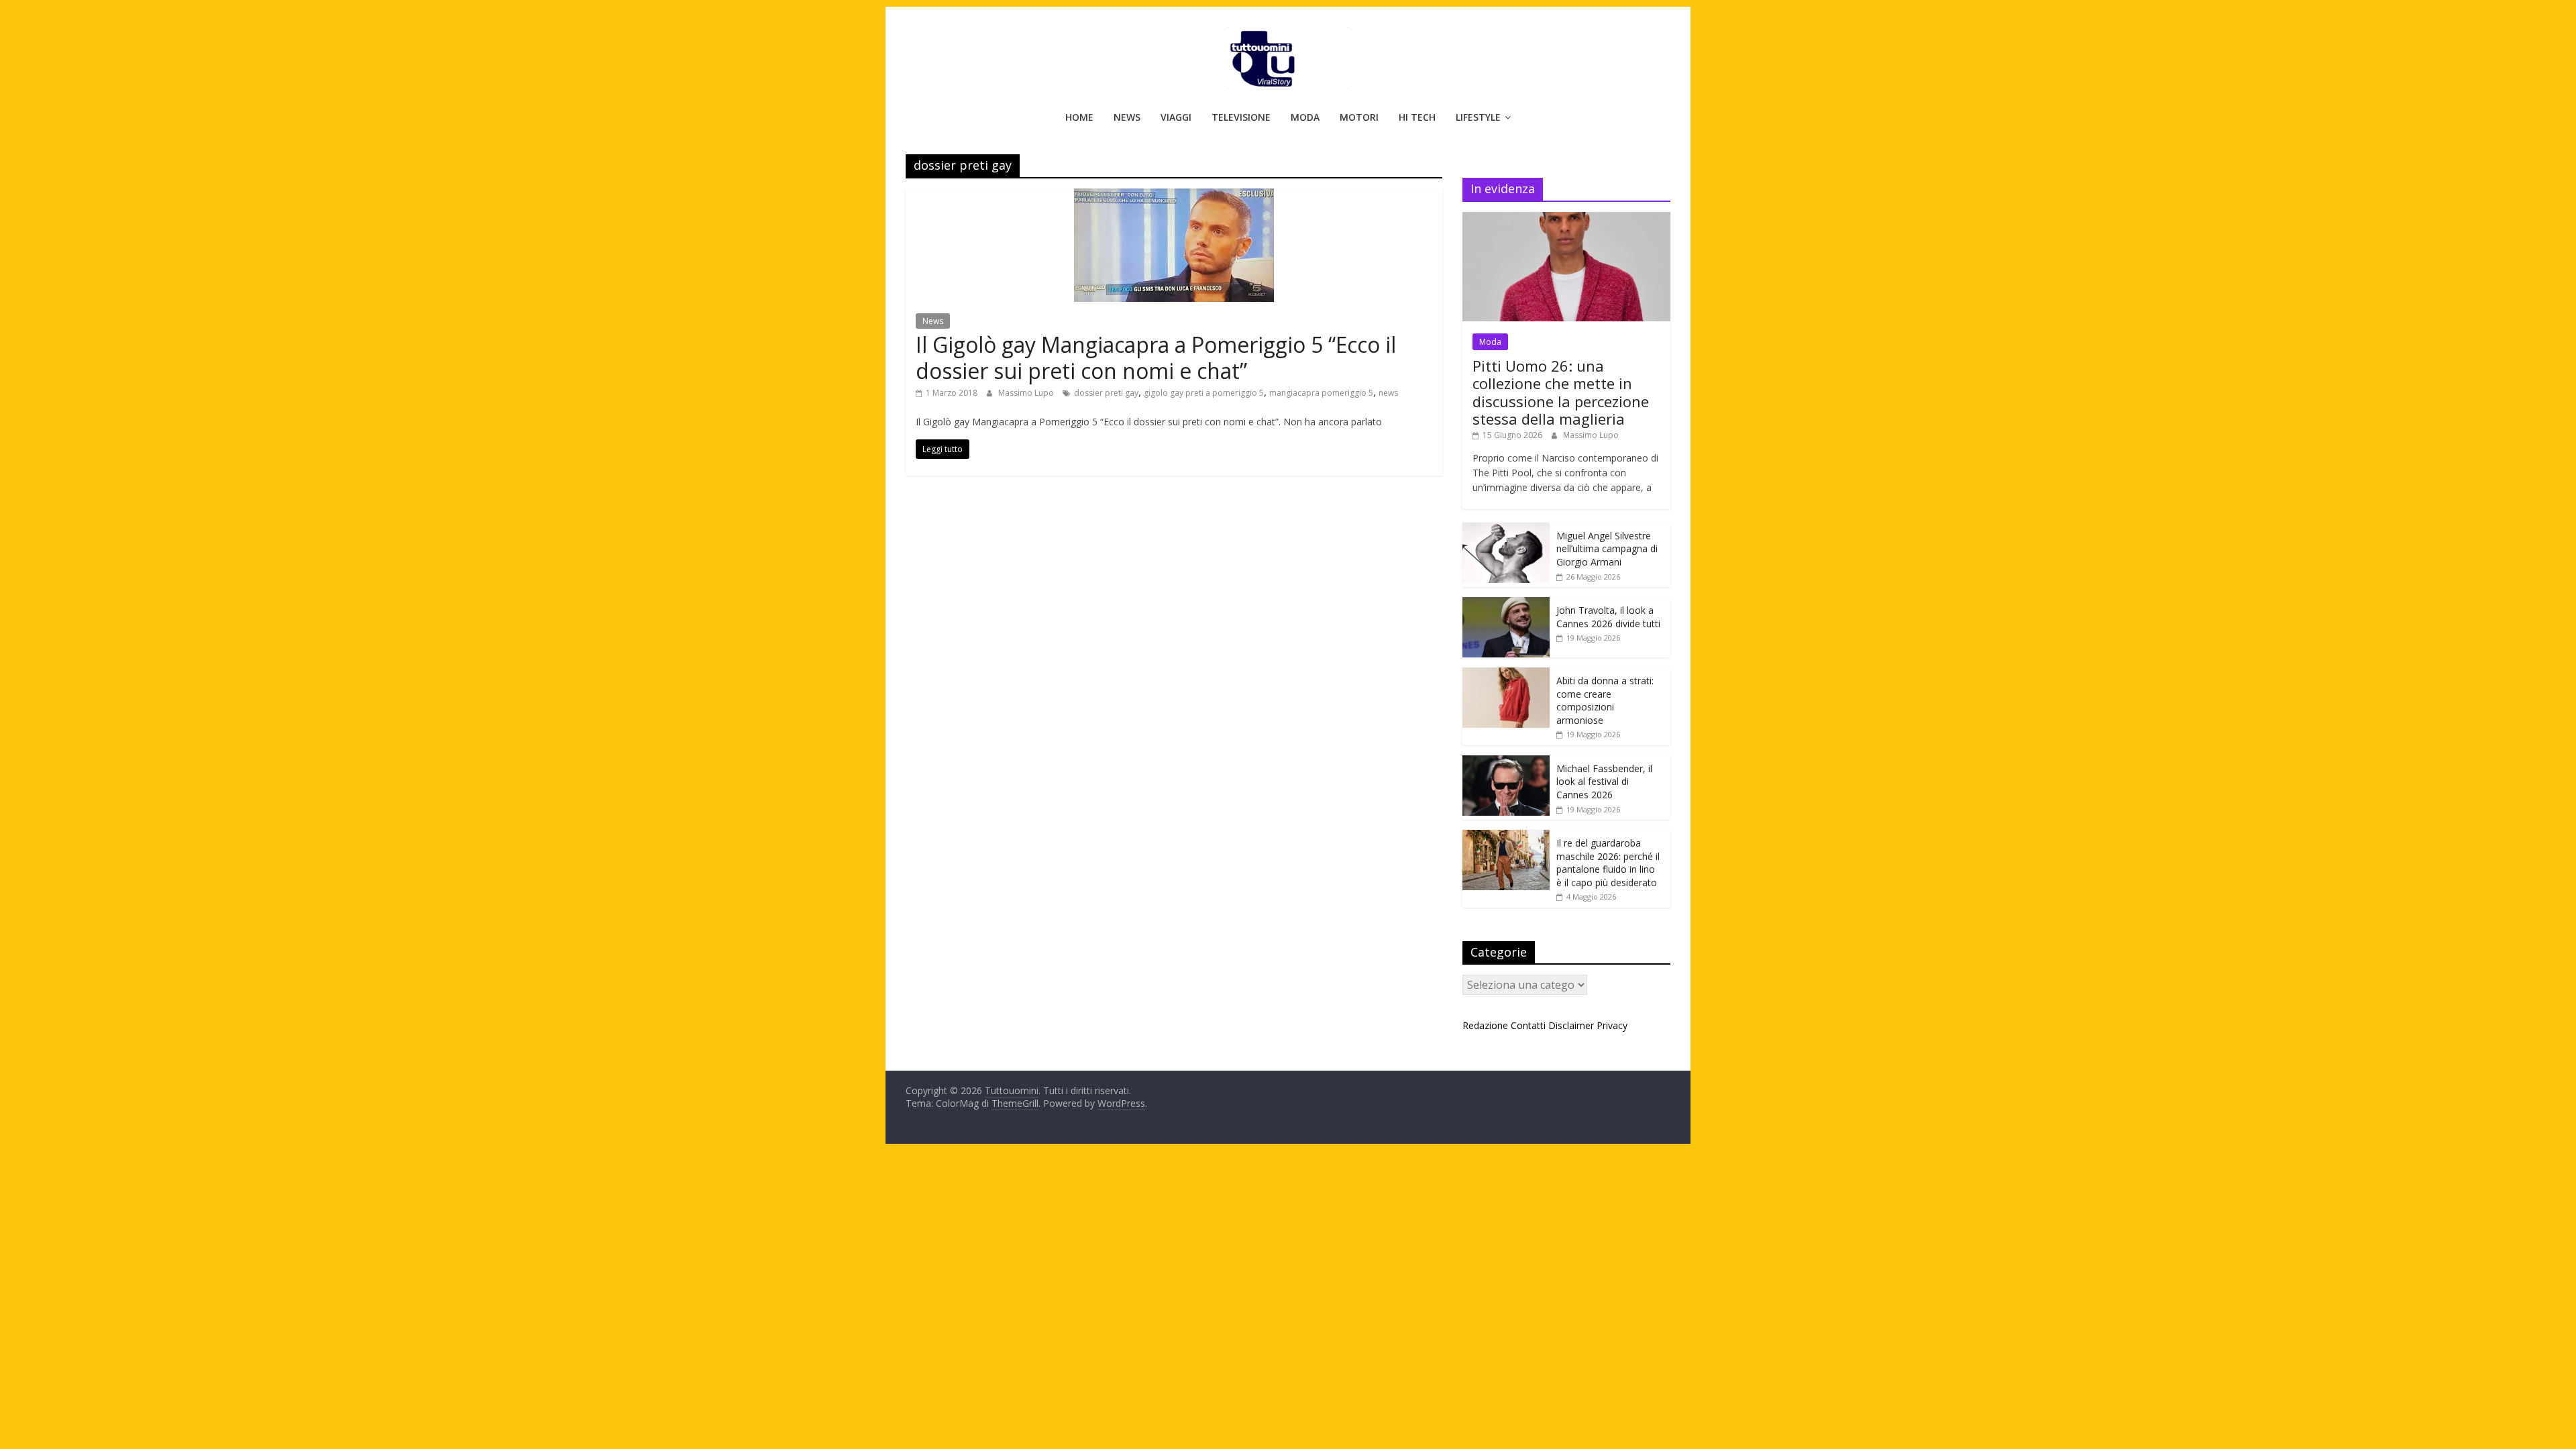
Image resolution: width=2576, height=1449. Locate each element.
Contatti (1528, 1025)
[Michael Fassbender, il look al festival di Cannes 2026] (1506, 762)
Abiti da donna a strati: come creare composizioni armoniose (1605, 700)
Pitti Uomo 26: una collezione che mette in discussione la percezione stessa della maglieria (1561, 392)
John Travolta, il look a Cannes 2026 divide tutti (1608, 617)
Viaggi (1176, 117)
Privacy (1612, 1025)
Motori (1359, 117)
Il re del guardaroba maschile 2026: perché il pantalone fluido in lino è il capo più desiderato (1608, 863)
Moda (1305, 117)
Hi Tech (1417, 117)
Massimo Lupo (1027, 393)
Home (1079, 117)
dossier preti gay (1106, 393)
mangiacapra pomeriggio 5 (1321, 393)
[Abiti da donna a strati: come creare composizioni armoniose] (1506, 675)
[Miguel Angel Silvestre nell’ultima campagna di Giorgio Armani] (1506, 530)
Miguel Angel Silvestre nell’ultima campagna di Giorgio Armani (1607, 549)
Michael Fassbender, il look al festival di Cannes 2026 (1604, 782)
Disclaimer (1571, 1025)
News (1127, 117)
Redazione (1485, 1025)
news (1388, 393)
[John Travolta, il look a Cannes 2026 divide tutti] (1506, 604)
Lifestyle (1478, 117)
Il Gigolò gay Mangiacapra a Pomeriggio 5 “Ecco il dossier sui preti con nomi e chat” (1156, 357)
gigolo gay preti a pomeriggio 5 (1204, 393)
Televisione (1241, 117)
